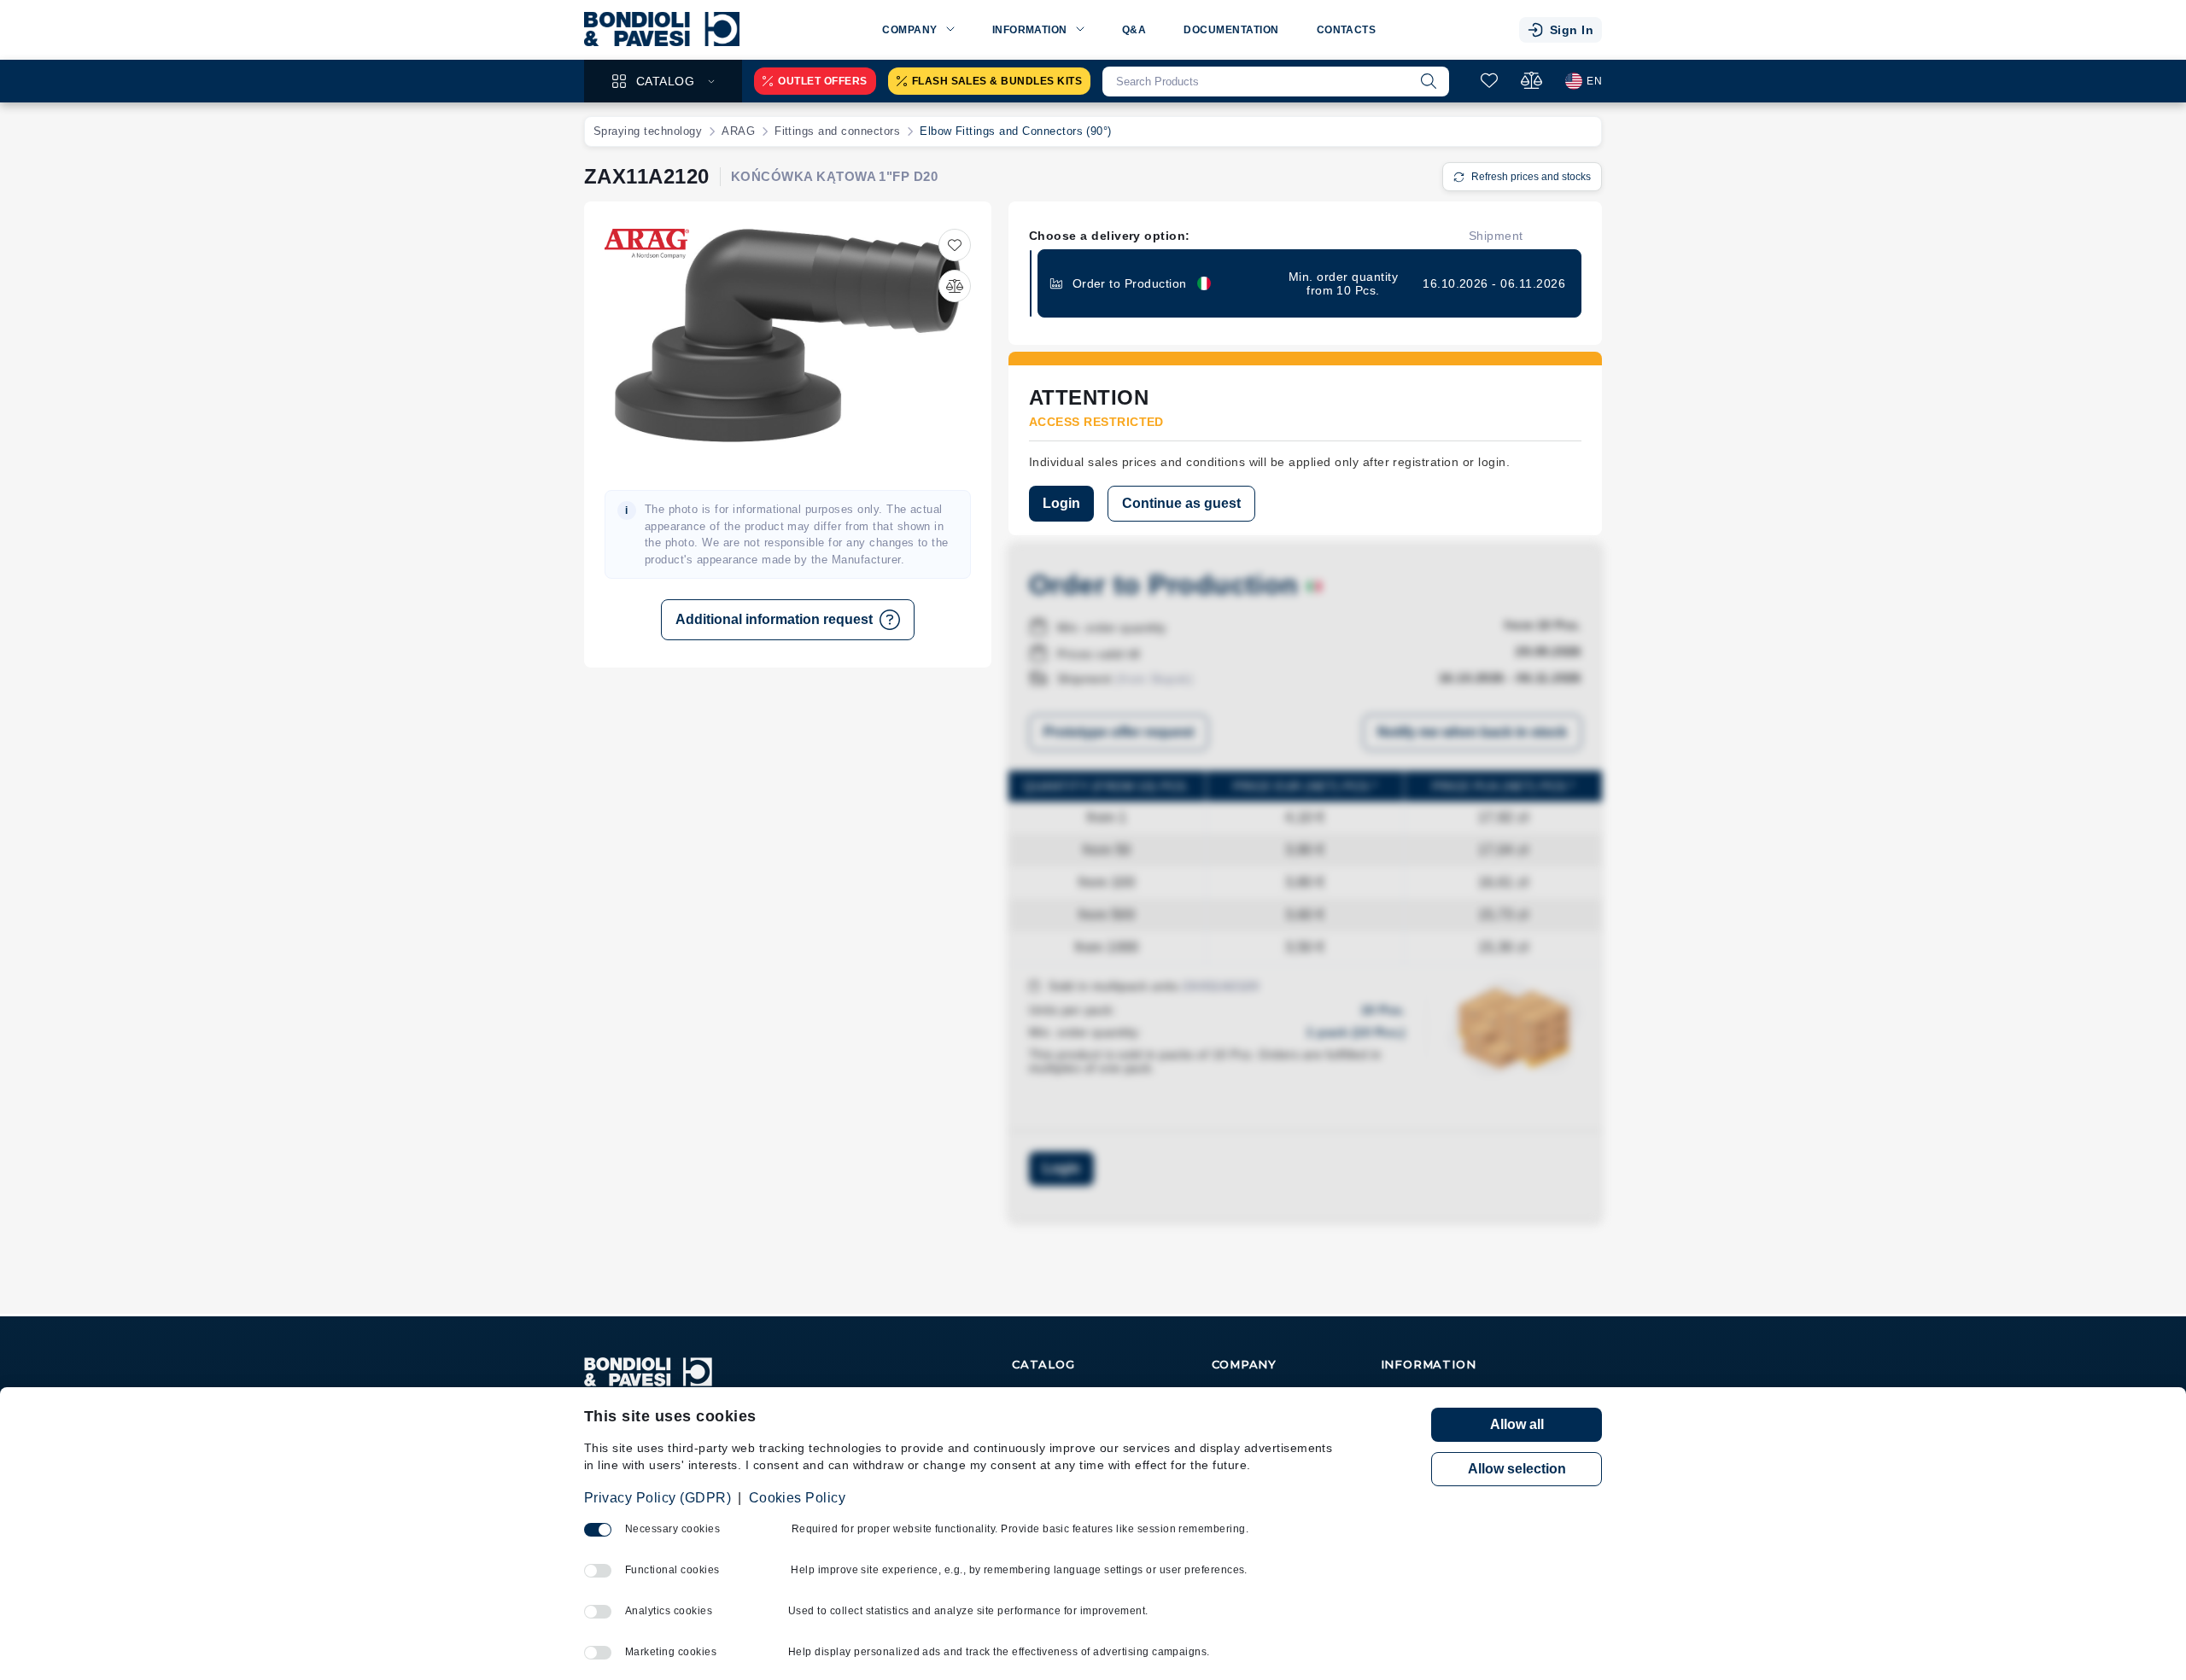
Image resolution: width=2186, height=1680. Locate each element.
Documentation (1231, 30)
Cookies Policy (798, 1498)
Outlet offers (822, 81)
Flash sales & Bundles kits (997, 81)
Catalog (665, 81)
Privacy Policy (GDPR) (658, 1498)
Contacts (1347, 30)
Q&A (1134, 30)
